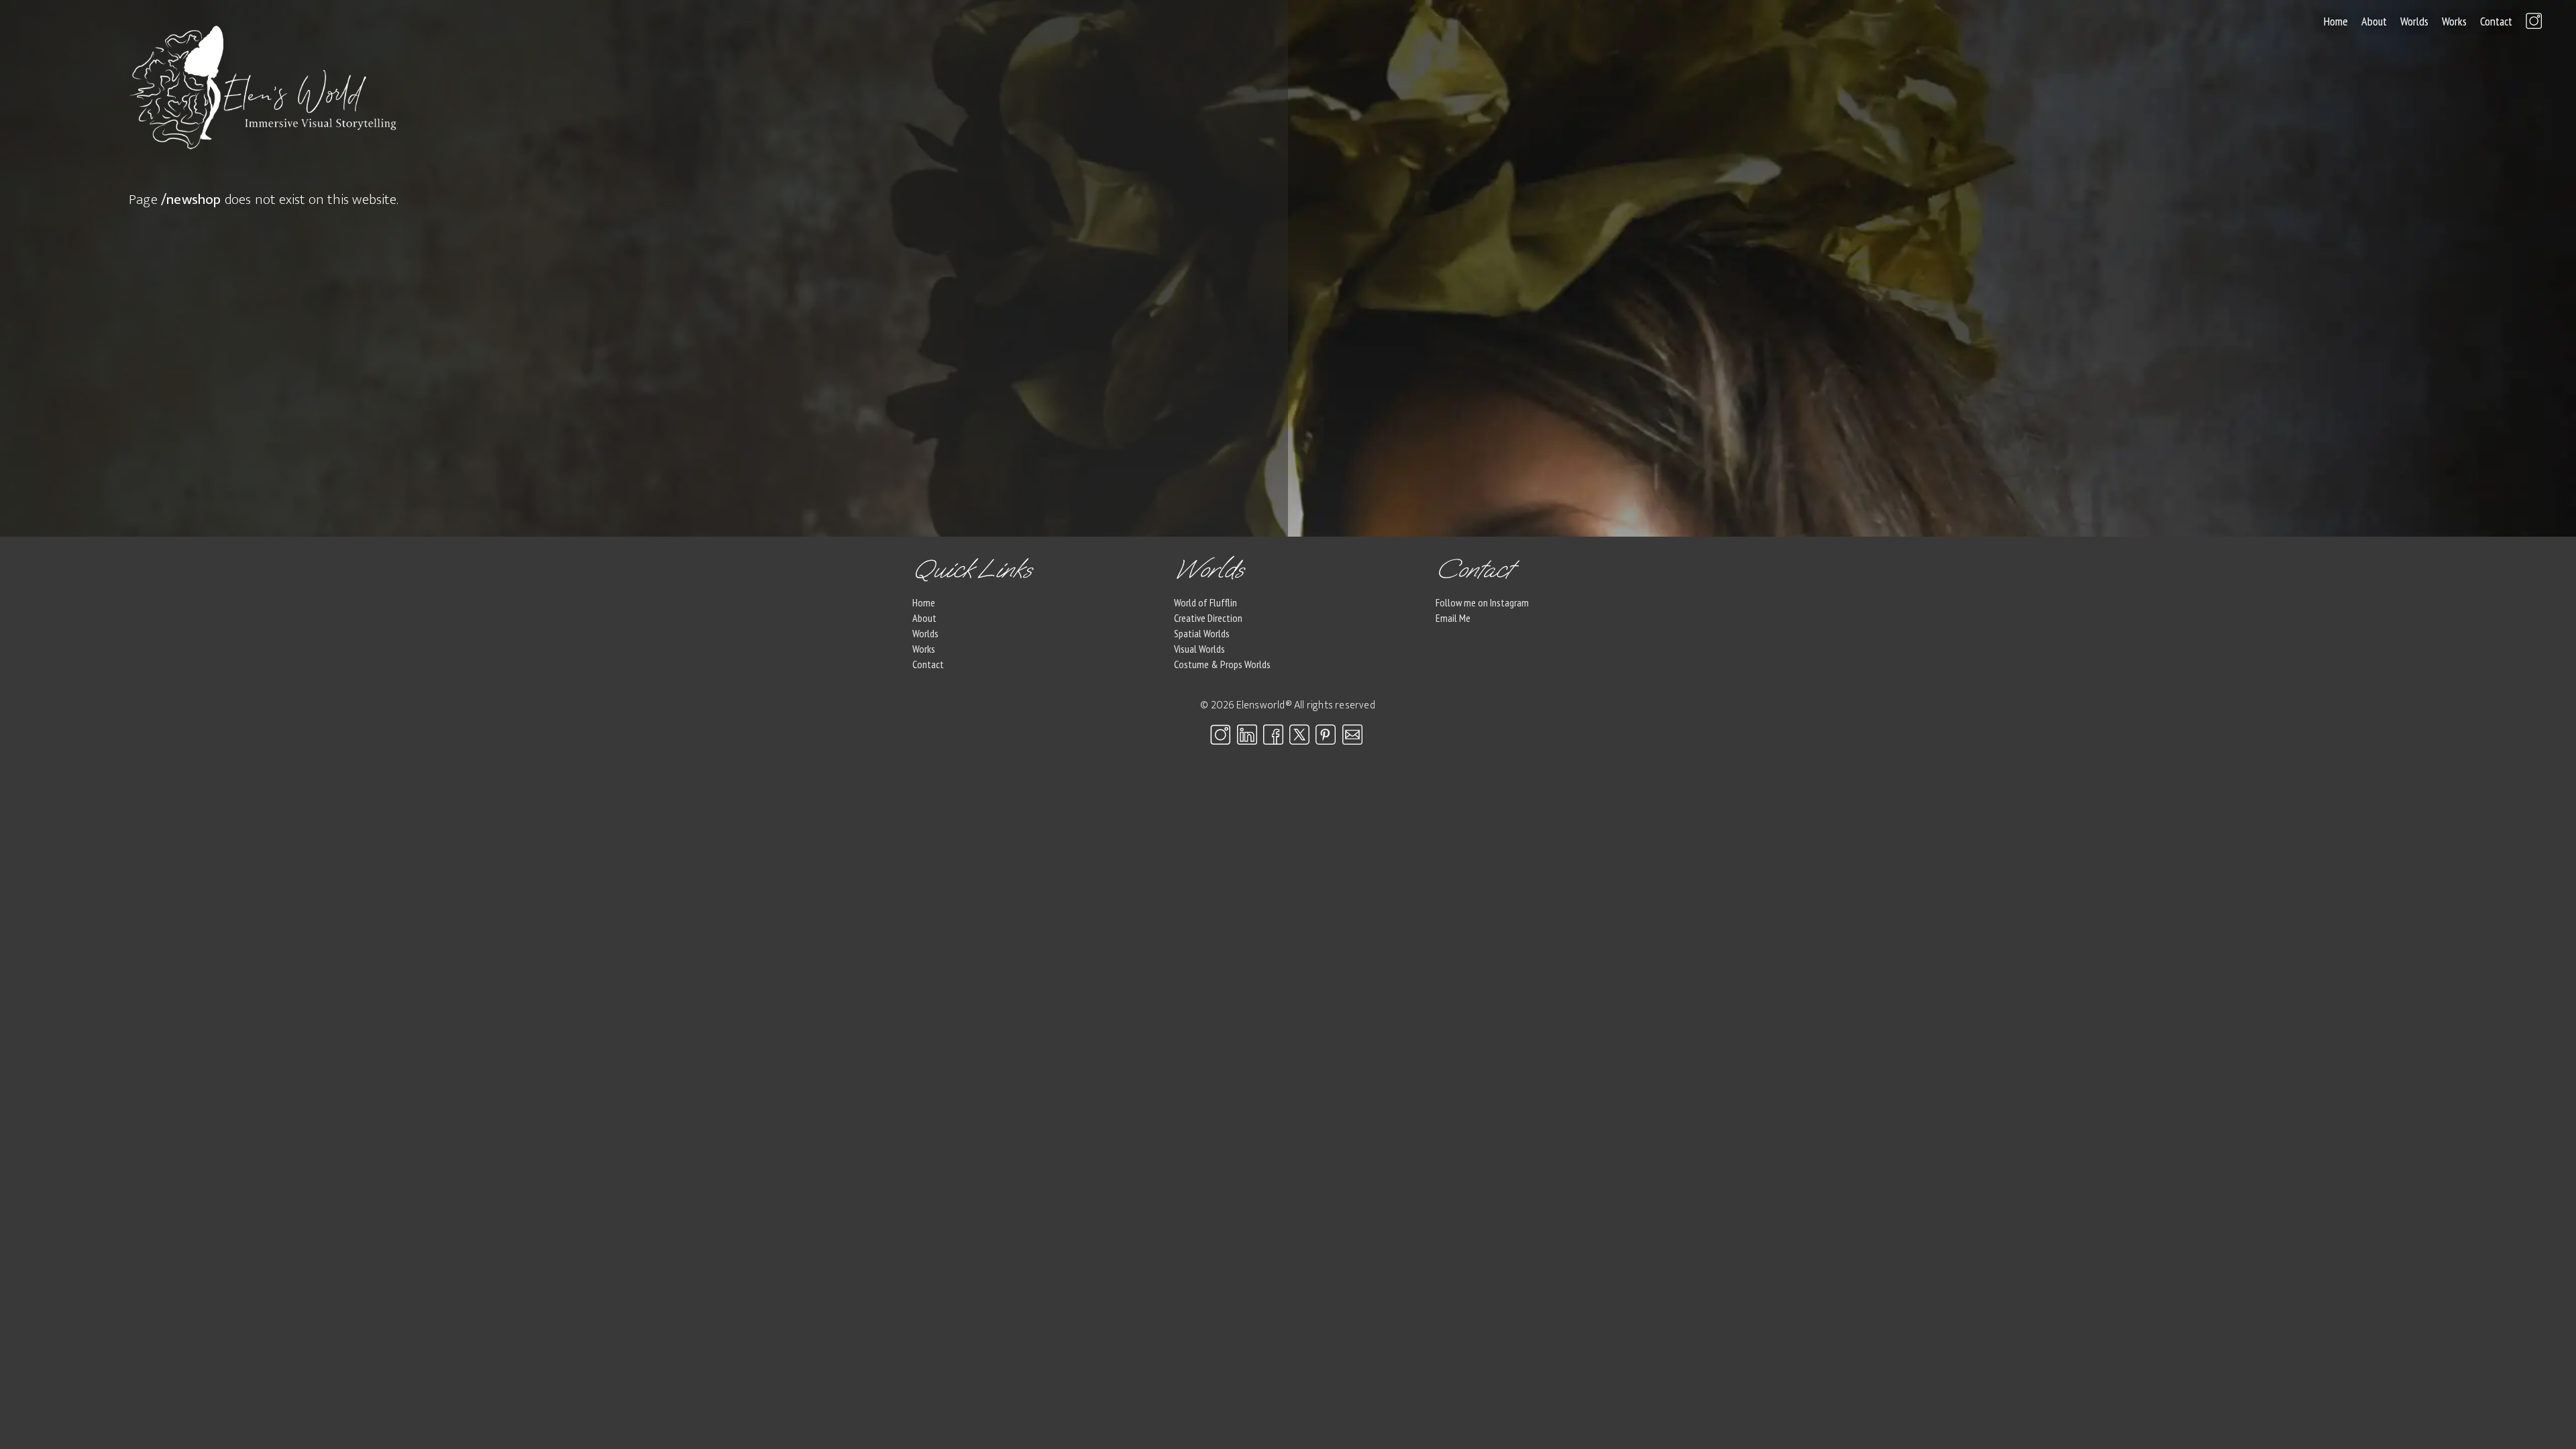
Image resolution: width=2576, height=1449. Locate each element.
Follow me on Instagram (1482, 602)
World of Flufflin (1205, 602)
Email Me (1453, 618)
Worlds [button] (2414, 21)
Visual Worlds (1199, 649)
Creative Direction (1208, 618)
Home (2336, 21)
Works (2454, 21)
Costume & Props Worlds (1222, 664)
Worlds (925, 633)
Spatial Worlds (1202, 633)
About (2374, 21)
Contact (2496, 21)
